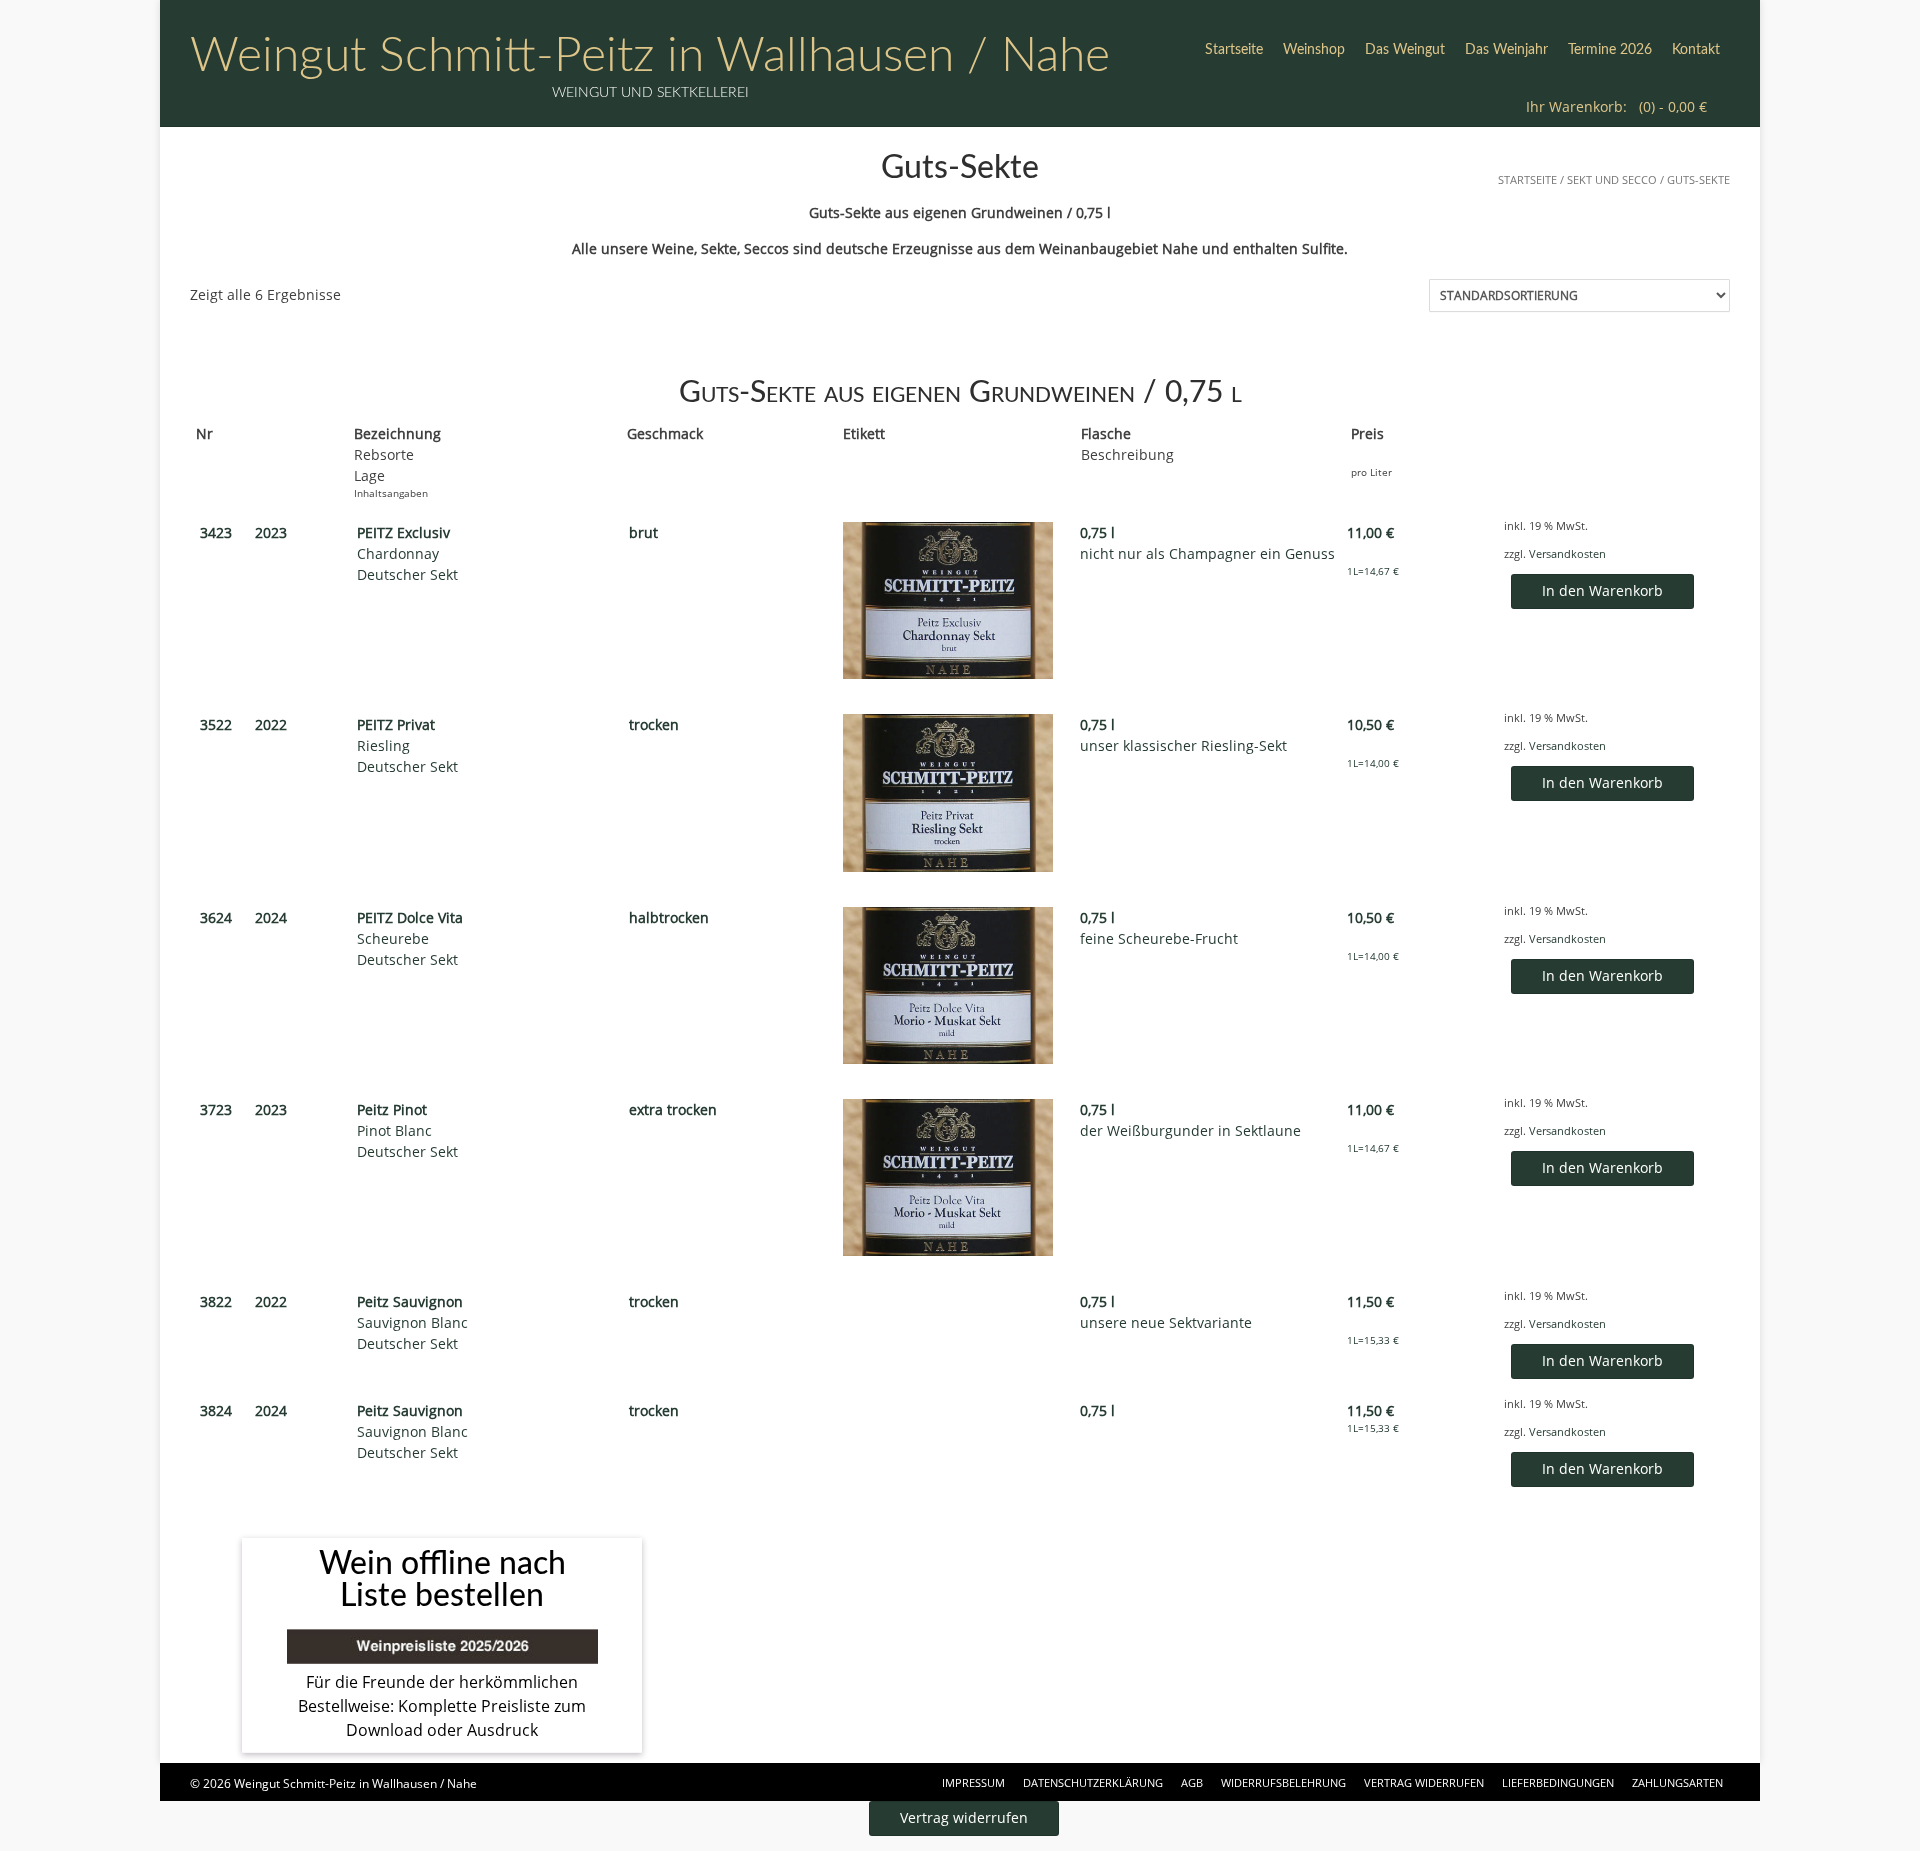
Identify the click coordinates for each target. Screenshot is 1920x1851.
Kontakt (1696, 50)
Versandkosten (1567, 553)
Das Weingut (1405, 50)
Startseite (1234, 50)
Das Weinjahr (1506, 50)
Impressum (973, 1782)
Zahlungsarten (1677, 1782)
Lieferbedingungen (1558, 1782)
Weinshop (1314, 50)
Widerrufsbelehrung (1283, 1782)
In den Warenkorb (1602, 590)
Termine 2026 (1610, 50)
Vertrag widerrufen (1424, 1782)
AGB (1192, 1782)
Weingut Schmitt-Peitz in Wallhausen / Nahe (650, 56)
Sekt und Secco (1612, 179)
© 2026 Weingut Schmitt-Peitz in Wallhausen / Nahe (333, 1783)
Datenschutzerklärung (1093, 1782)
